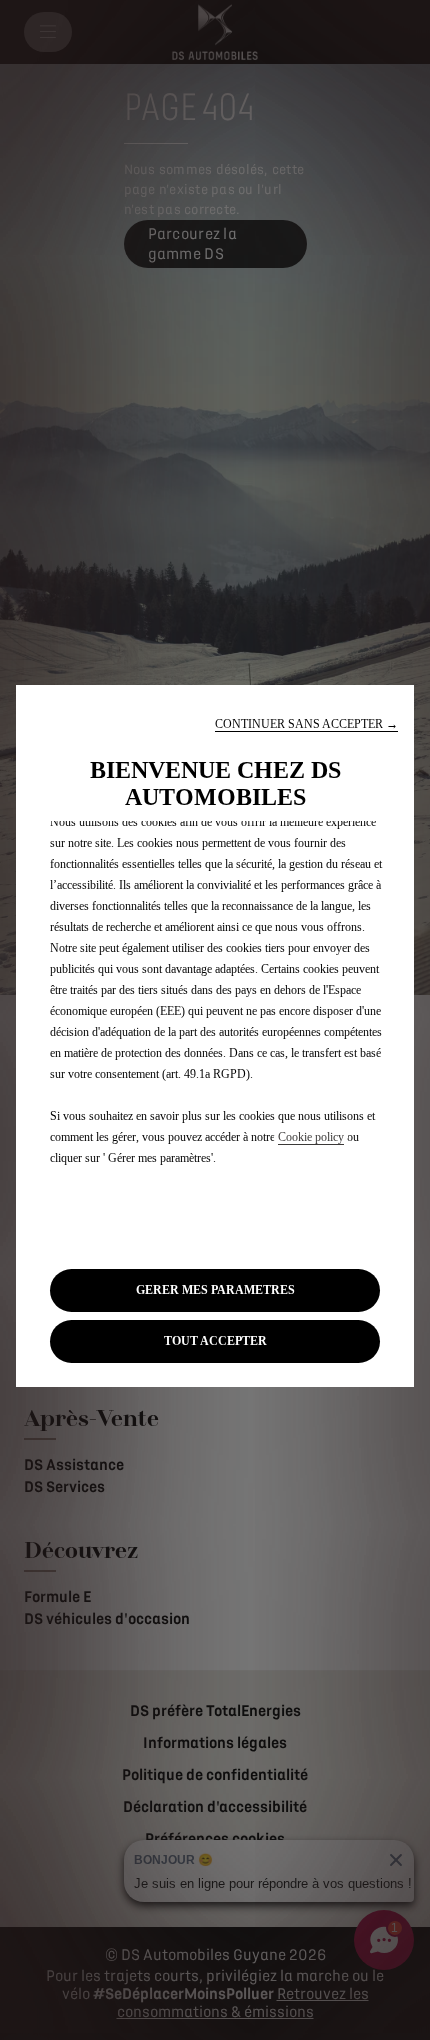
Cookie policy (311, 1137)
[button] (306, 724)
